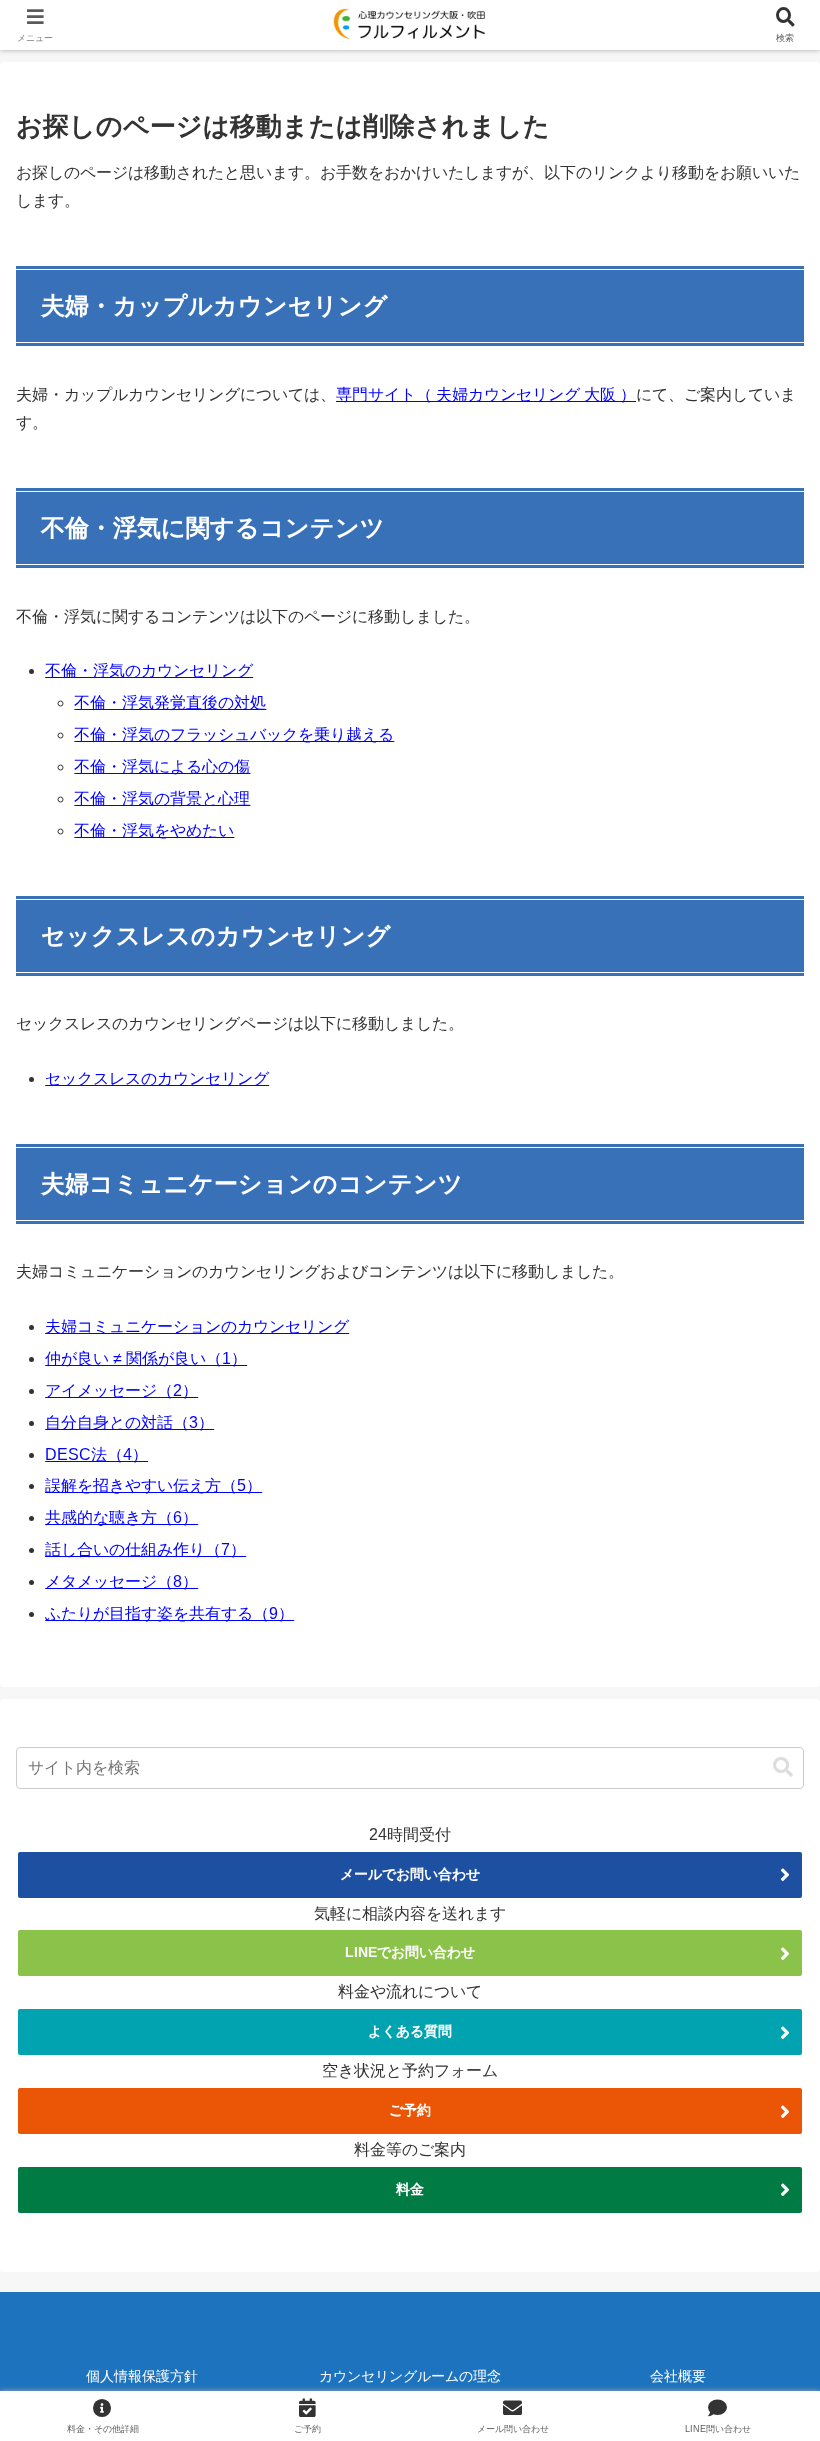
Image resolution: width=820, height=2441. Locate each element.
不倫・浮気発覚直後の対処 (170, 702)
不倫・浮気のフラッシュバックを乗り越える (234, 734)
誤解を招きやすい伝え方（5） (153, 1485)
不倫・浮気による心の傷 (162, 766)
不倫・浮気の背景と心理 (162, 798)
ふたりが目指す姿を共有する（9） (169, 1613)
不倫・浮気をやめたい (154, 830)
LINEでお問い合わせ (410, 1952)
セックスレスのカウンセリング (157, 1078)
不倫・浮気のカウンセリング (149, 670)
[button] (783, 1767)
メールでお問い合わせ (410, 1874)
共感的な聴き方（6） (121, 1517)
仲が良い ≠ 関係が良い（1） (146, 1358)
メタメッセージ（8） (121, 1581)
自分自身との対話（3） (129, 1422)
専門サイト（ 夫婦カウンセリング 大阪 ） (486, 394)
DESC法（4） (96, 1454)
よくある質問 (410, 2031)
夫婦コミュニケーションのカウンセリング (197, 1326)
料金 (410, 2189)
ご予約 (410, 2110)
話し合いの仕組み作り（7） (145, 1549)
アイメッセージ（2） (121, 1390)
